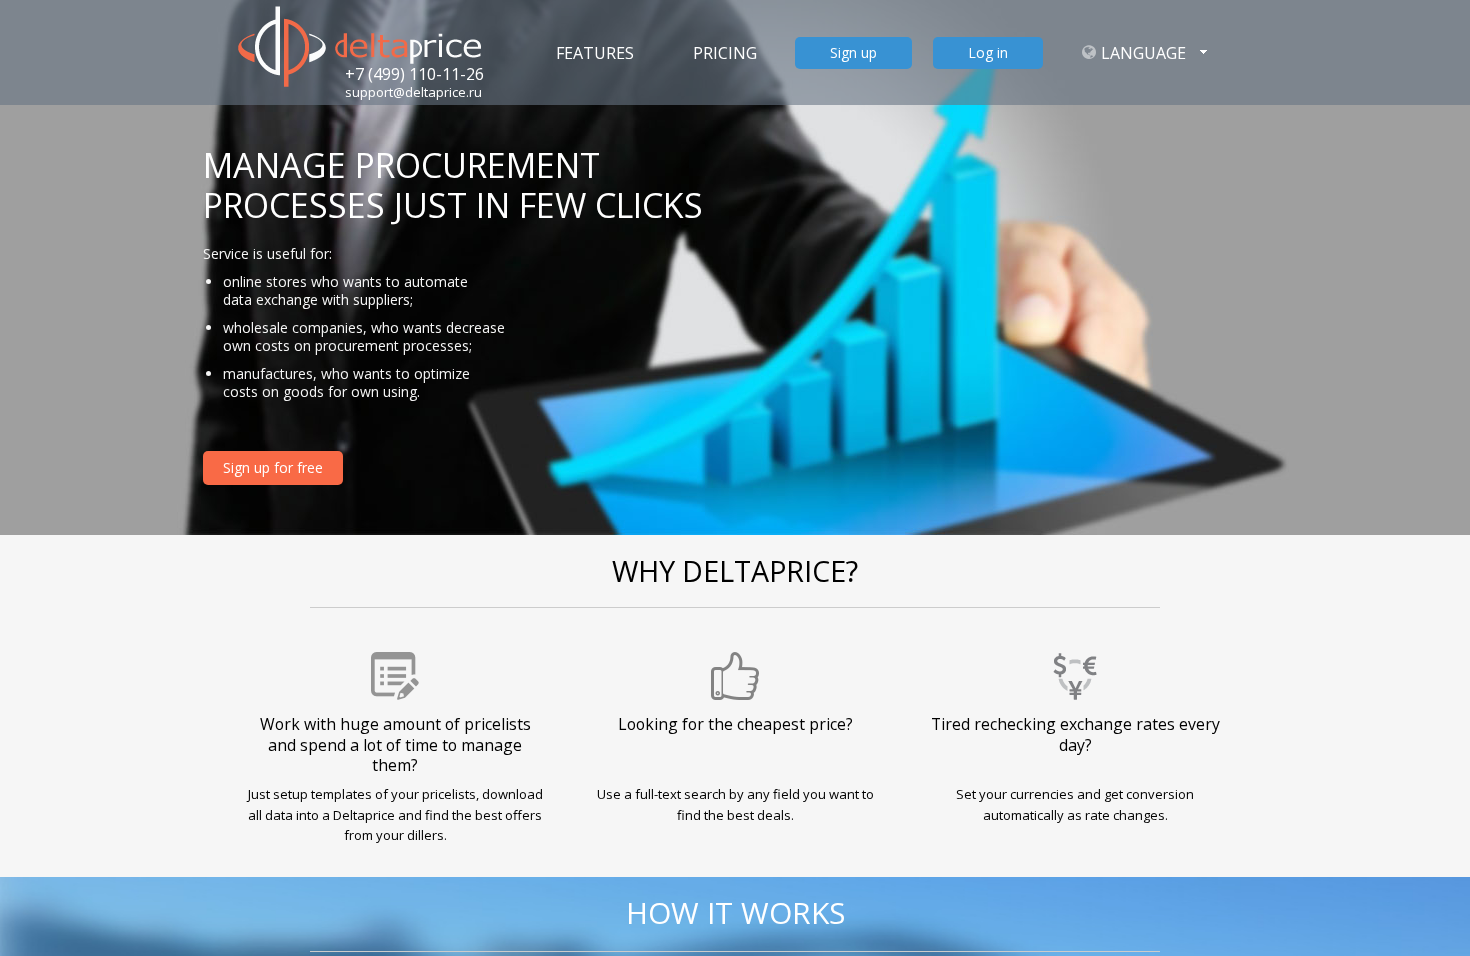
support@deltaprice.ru (413, 92)
